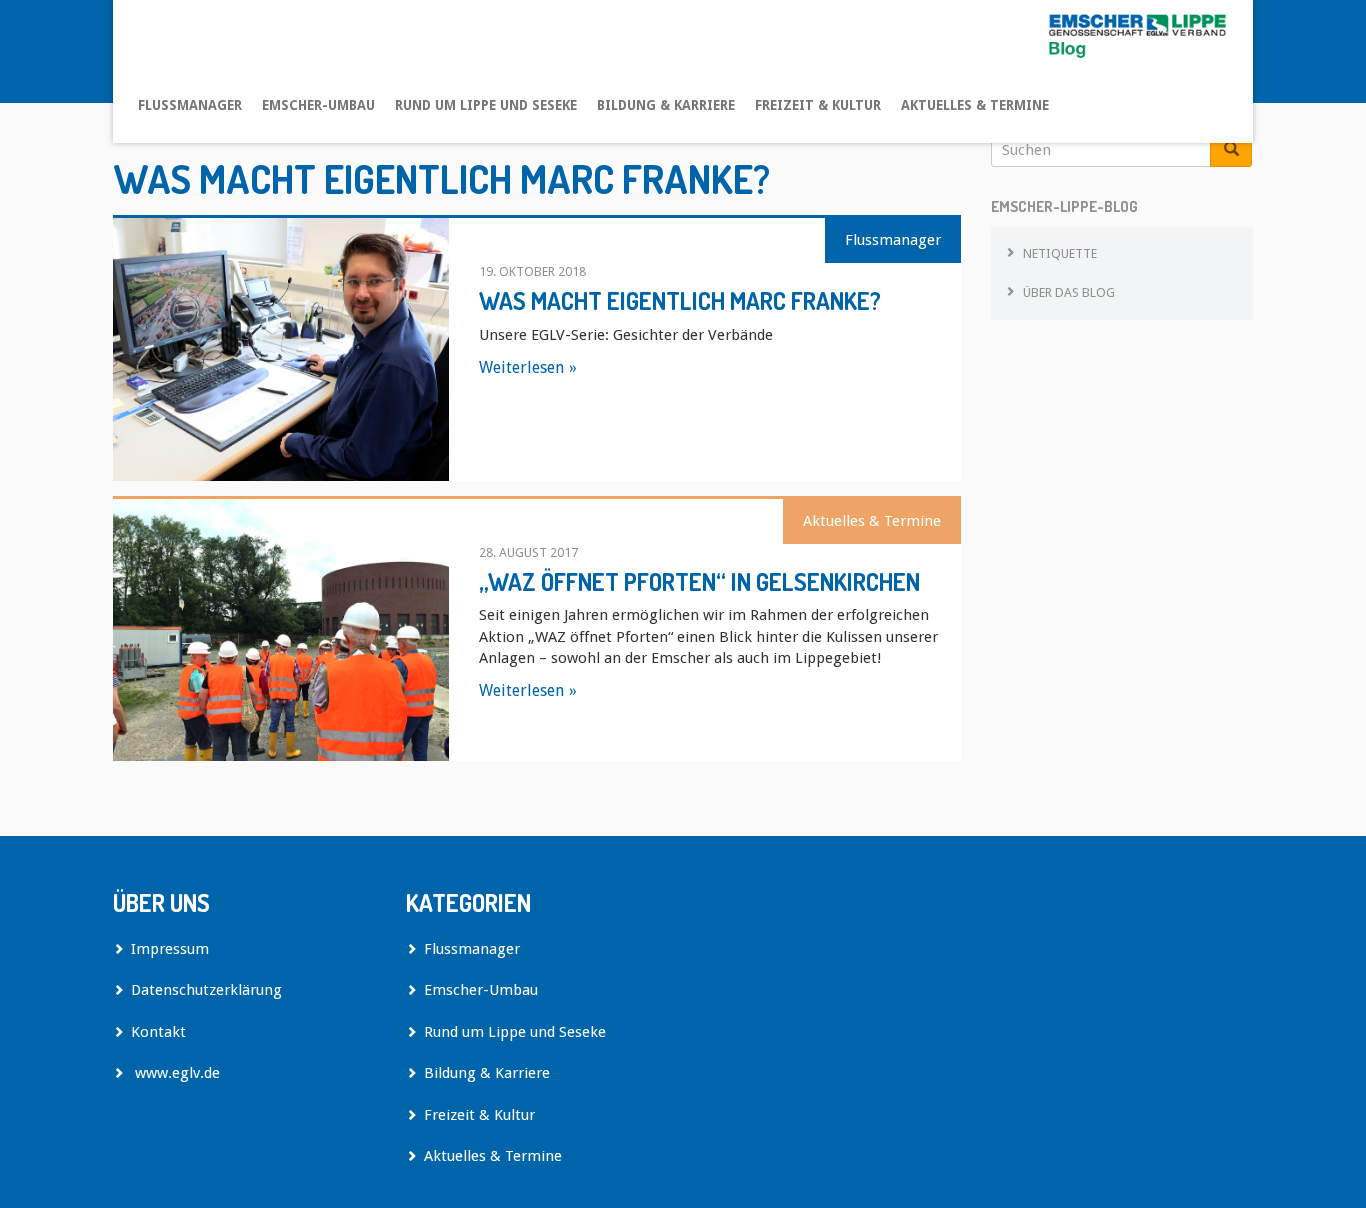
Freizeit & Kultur (818, 105)
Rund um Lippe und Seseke (486, 105)
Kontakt (158, 1032)
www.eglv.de (175, 1073)
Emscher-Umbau (318, 105)
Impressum (170, 949)
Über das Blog (1069, 292)
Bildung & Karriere (666, 105)
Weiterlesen (521, 367)
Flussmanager (190, 105)
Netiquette (1060, 253)
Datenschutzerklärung (206, 990)
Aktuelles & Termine (975, 105)
